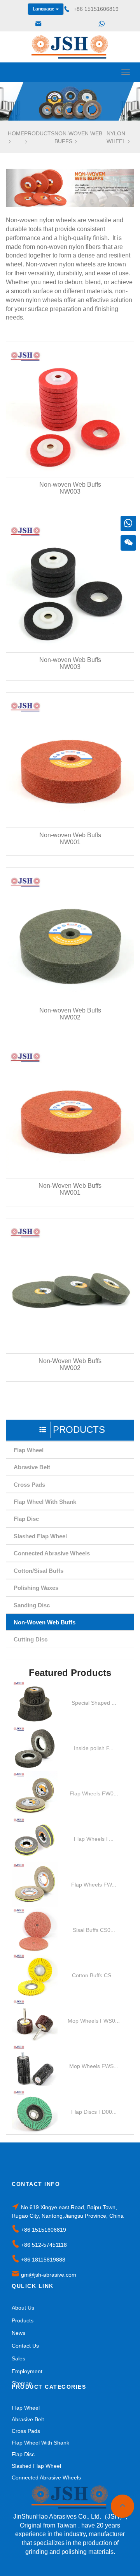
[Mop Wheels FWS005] (35, 2066)
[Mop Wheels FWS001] (35, 2021)
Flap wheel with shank (45, 1502)
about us (23, 2308)
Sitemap (22, 2383)
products (39, 133)
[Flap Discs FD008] (35, 2112)
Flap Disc (26, 1519)
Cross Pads (29, 1485)
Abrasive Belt (32, 1467)
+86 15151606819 (44, 2230)
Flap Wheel (29, 1450)
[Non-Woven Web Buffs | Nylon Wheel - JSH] (70, 47)
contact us (25, 2346)
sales (18, 2358)
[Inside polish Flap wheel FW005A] (35, 1748)
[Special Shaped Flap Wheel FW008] (35, 1703)
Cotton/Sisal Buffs (38, 1571)
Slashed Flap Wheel (40, 1536)
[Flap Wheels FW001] (35, 1884)
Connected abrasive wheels (52, 1553)
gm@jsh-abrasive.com (49, 2275)
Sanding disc (32, 1605)
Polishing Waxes (36, 1588)
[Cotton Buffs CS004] (35, 1975)
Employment (27, 2371)
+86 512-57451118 (44, 2245)
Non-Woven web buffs (45, 1622)
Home (16, 133)
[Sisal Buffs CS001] (35, 1930)
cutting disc (31, 1639)
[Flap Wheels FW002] (35, 1794)
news (18, 2333)
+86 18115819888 (43, 2260)
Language (44, 9)
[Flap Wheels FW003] (35, 1839)
